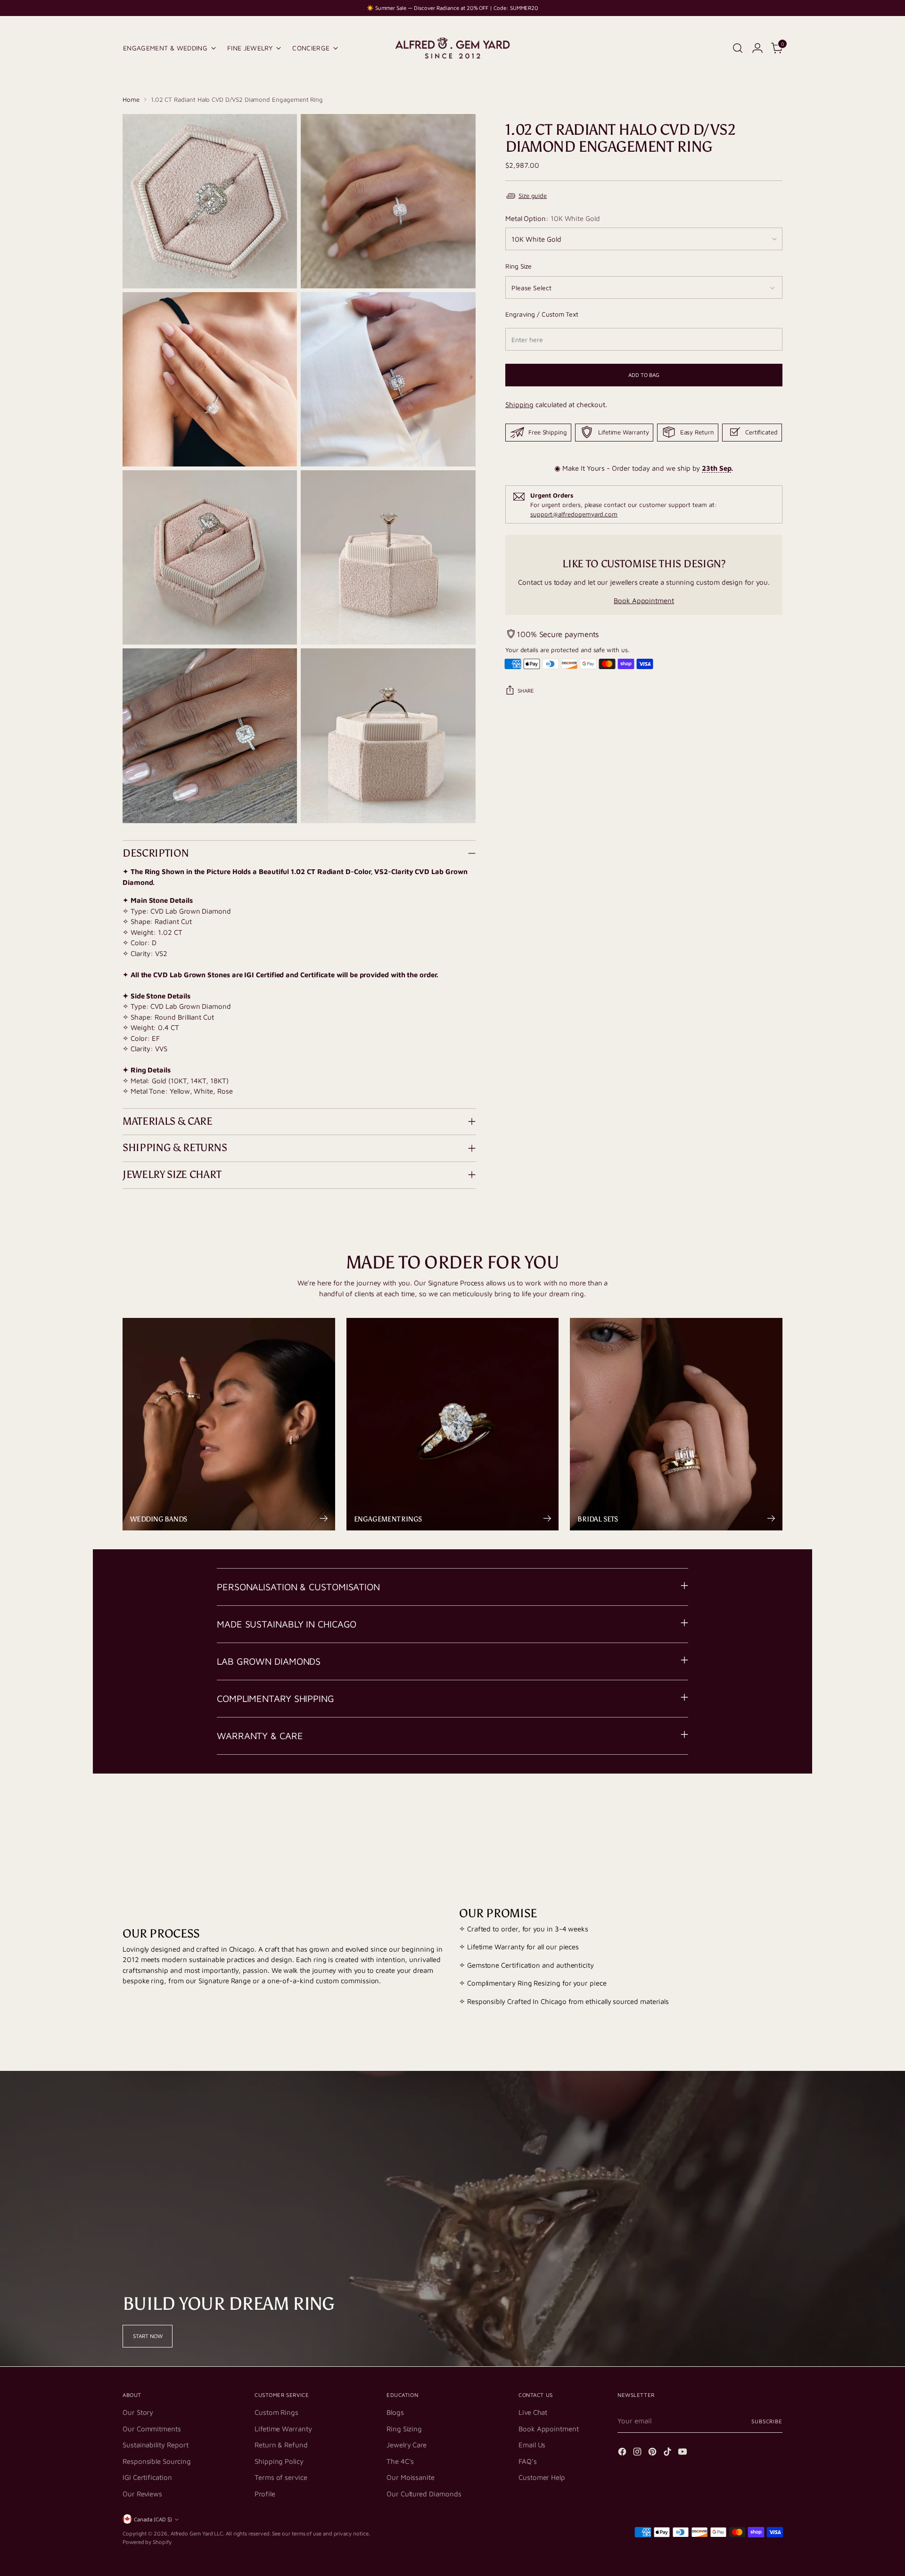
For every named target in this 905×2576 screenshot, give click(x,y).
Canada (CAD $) (153, 2519)
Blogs (395, 2412)
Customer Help (542, 2477)
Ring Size (518, 266)
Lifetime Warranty (283, 2429)
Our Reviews (142, 2494)
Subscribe (767, 2421)
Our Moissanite (411, 2477)
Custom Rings (276, 2412)
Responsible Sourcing (157, 2461)
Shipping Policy (279, 2461)
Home (131, 99)
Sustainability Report (155, 2445)
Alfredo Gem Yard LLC (197, 2533)
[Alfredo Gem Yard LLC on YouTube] (683, 2453)
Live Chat (533, 2412)
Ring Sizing (404, 2429)
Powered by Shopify (147, 2542)
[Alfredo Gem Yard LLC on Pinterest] (653, 2453)
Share (526, 691)
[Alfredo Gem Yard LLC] (452, 48)
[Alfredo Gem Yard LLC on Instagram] (638, 2453)
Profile (265, 2494)
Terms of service (281, 2477)
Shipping (519, 405)
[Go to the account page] (757, 48)
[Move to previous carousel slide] (753, 1811)
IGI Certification (147, 2477)
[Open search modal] (738, 48)
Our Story (138, 2412)
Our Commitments (152, 2429)
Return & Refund (281, 2445)
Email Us (532, 2445)
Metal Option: (553, 218)
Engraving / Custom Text (542, 314)
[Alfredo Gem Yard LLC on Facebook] (623, 2453)
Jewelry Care (407, 2445)
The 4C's (400, 2461)
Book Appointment (644, 600)
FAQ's (528, 2461)
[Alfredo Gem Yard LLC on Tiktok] (668, 2453)
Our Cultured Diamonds (424, 2494)
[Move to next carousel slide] (774, 1810)
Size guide (533, 196)
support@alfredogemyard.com (574, 514)
